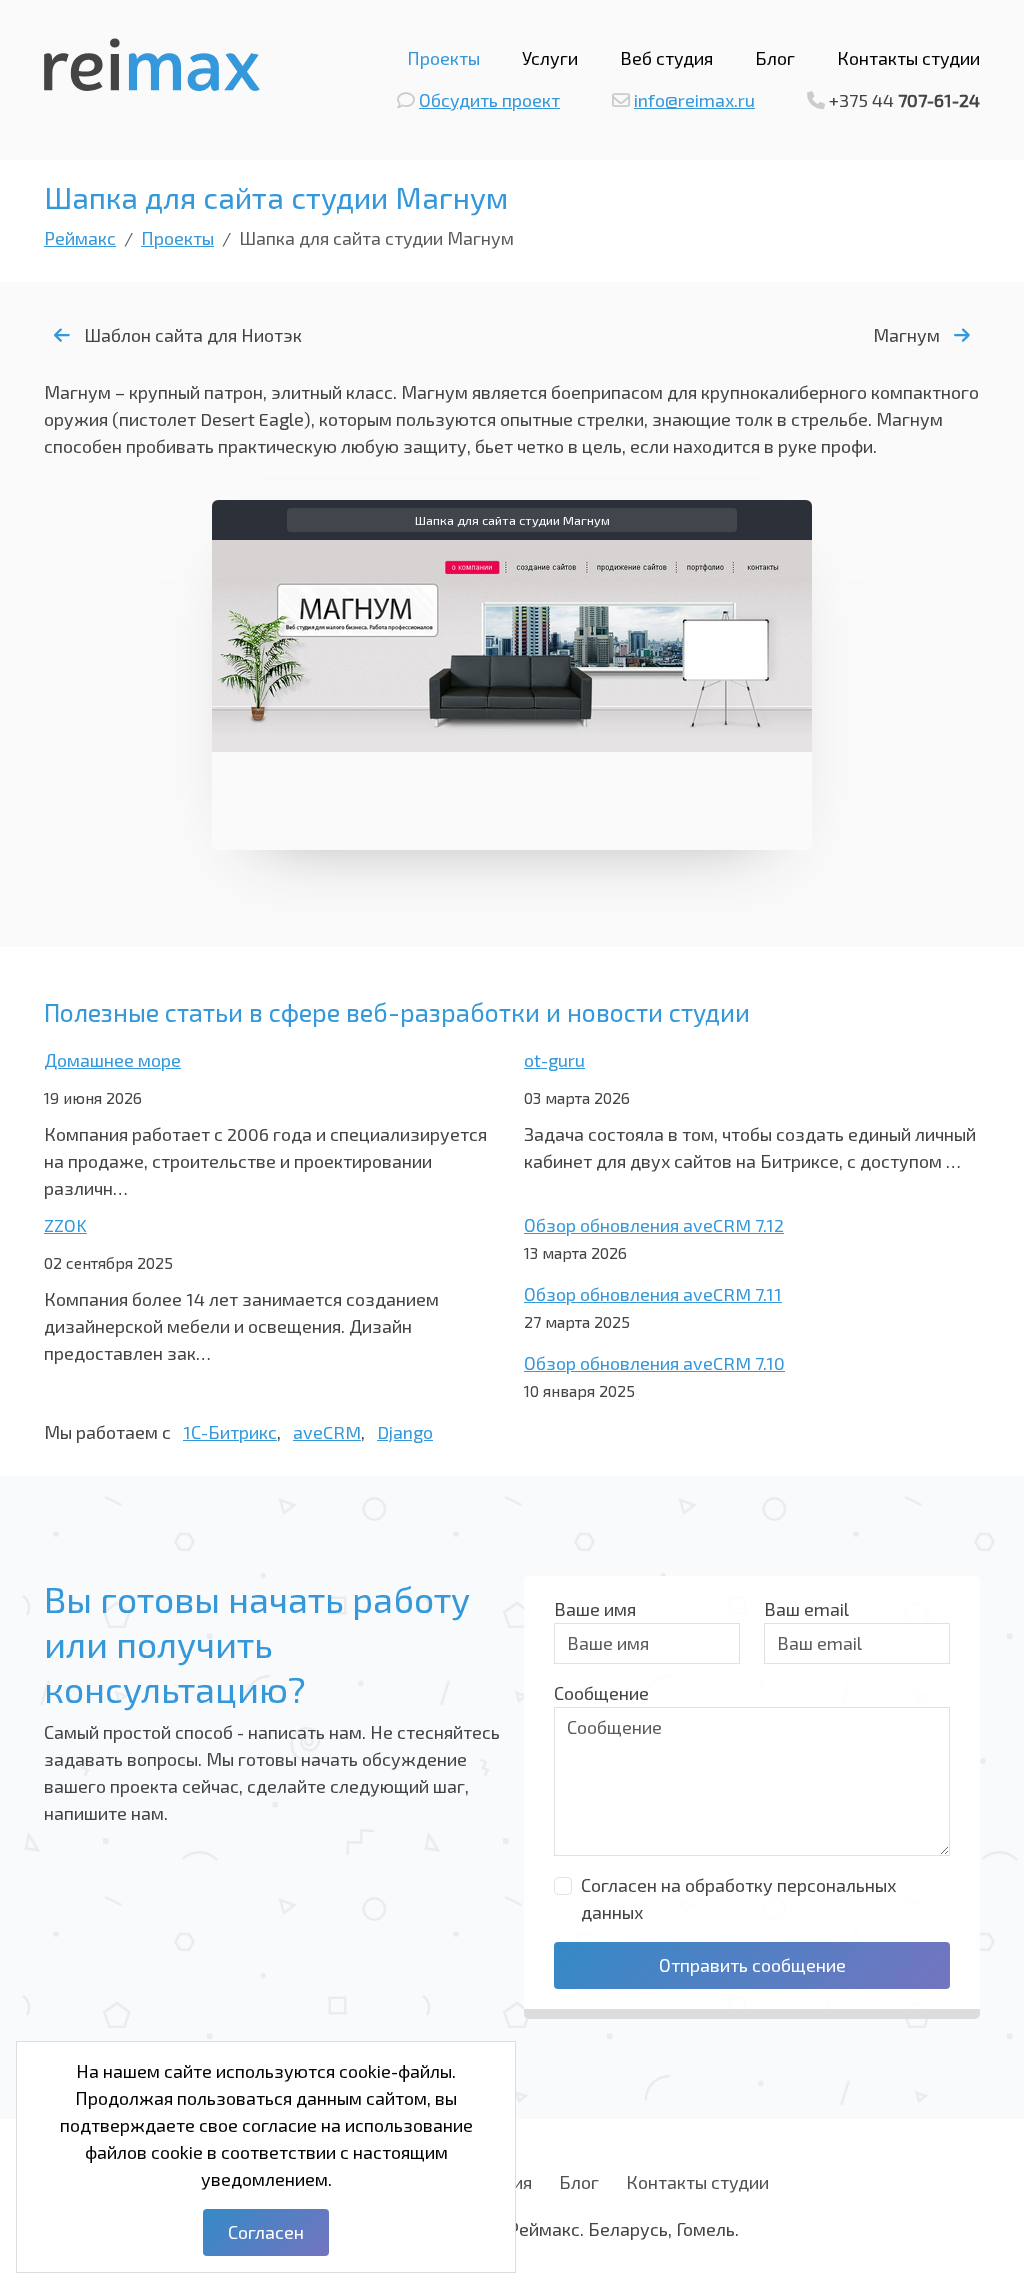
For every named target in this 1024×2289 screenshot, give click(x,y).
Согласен (266, 2232)
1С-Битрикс (230, 1432)
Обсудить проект (489, 100)
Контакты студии (908, 58)
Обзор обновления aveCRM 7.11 (653, 1294)
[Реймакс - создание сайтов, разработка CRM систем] (152, 62)
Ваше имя (595, 1609)
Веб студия (666, 58)
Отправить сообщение (752, 1965)
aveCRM (327, 1432)
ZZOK (65, 1225)
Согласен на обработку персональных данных (738, 1898)
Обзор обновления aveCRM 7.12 (654, 1225)
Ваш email (806, 1609)
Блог (775, 58)
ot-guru (554, 1060)
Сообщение (601, 1693)
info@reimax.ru (694, 100)
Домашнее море (112, 1060)
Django (405, 1432)
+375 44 (904, 100)
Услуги (550, 58)
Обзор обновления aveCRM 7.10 (654, 1363)
